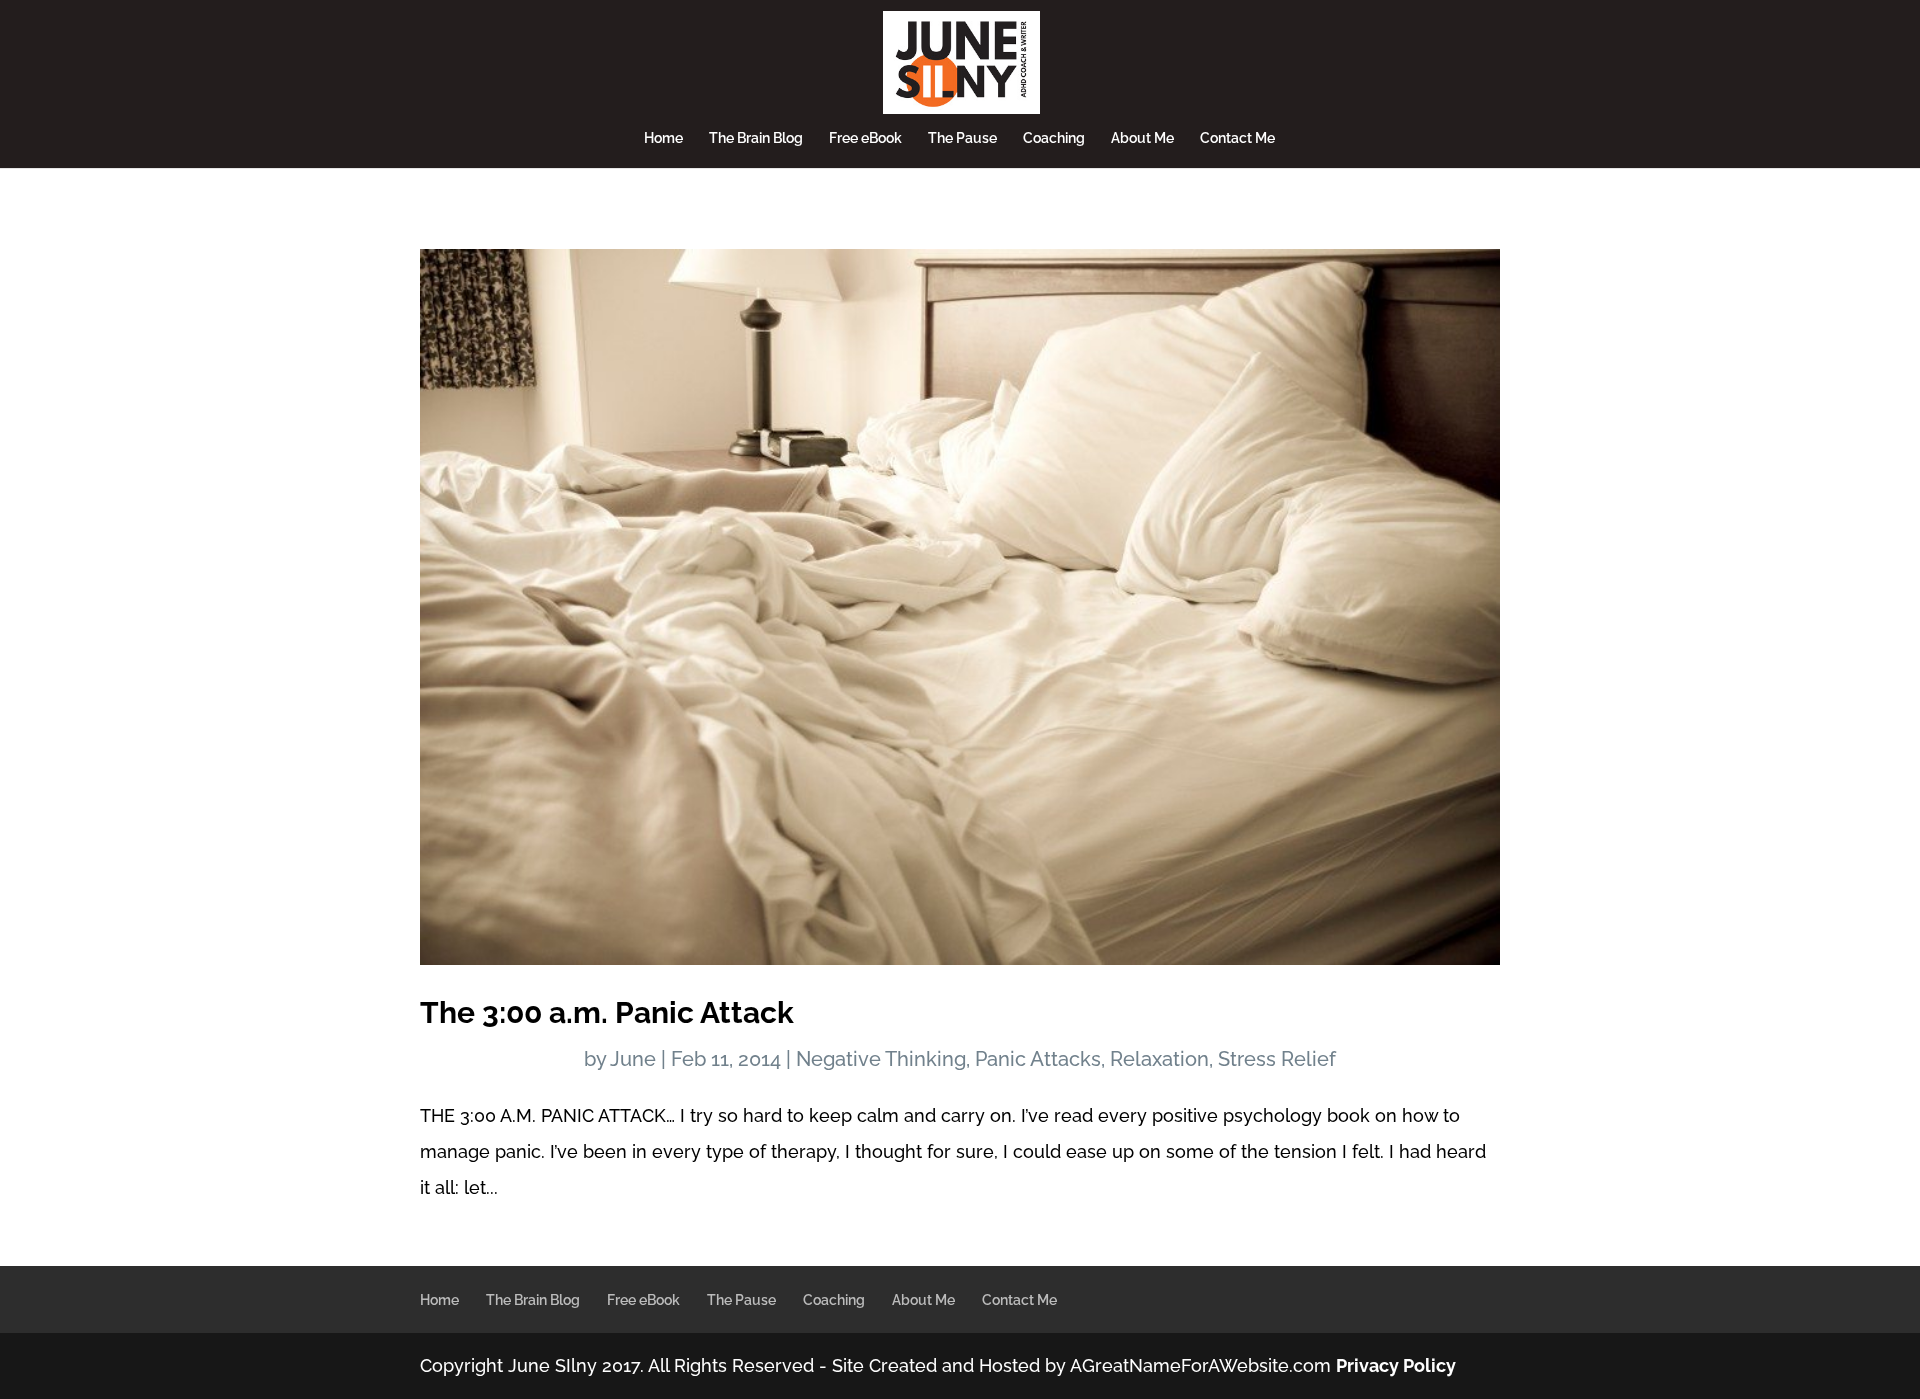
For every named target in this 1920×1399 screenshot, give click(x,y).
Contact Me (1237, 138)
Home (663, 138)
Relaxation (1159, 1059)
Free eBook (865, 138)
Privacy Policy (1396, 1365)
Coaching (1054, 138)
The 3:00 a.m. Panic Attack (607, 1012)
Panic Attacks (1038, 1059)
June (633, 1059)
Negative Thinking (881, 1059)
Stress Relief (1277, 1059)
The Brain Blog (756, 138)
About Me (1142, 138)
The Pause (962, 138)
